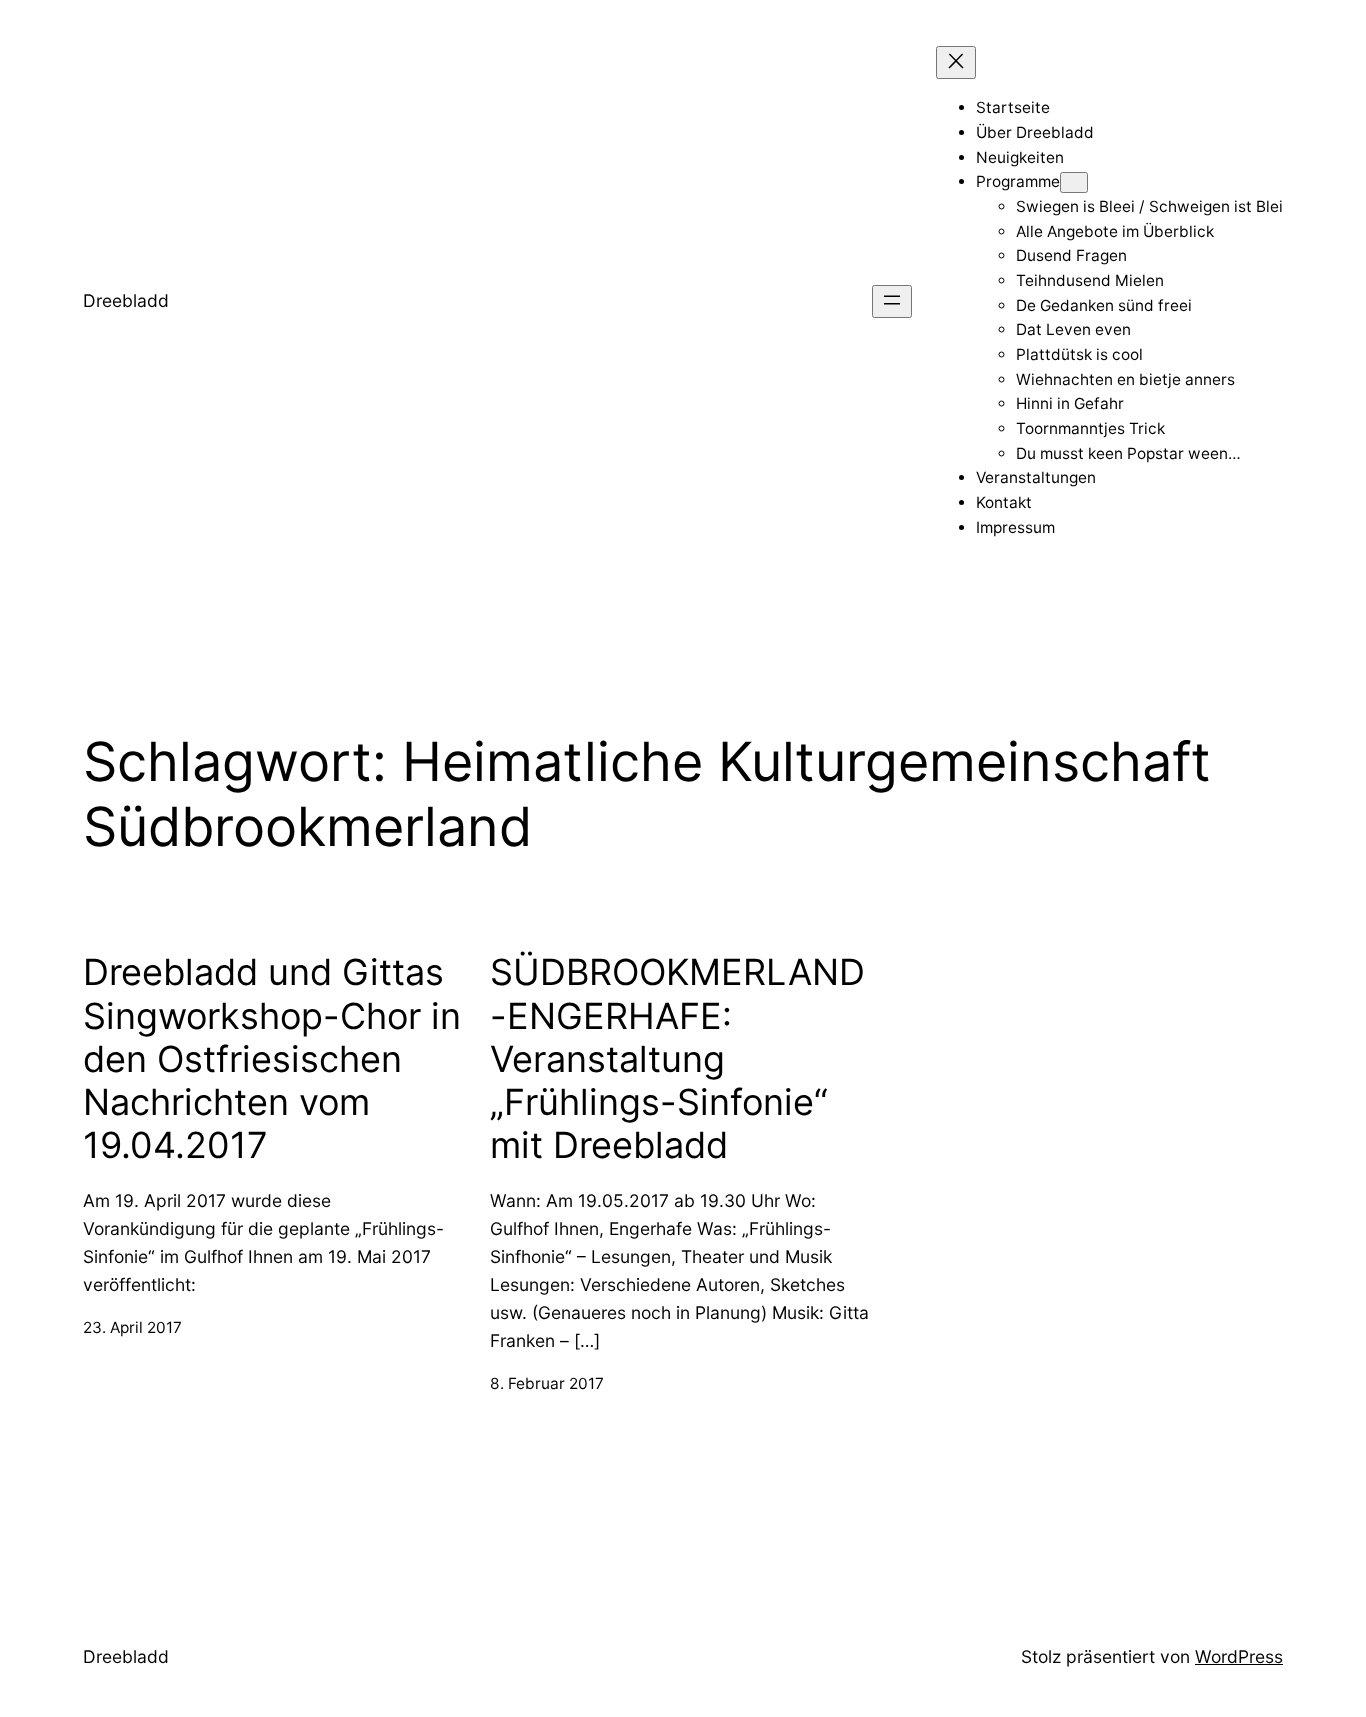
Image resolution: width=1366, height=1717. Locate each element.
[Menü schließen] (956, 62)
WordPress (1239, 1656)
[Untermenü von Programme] (1074, 182)
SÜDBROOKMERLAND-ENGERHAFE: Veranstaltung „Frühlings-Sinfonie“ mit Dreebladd (677, 1059)
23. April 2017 (132, 1327)
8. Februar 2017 (547, 1383)
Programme (1018, 181)
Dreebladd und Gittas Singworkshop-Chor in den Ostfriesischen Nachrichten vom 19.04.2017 (272, 1059)
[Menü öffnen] (892, 301)
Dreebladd (126, 300)
